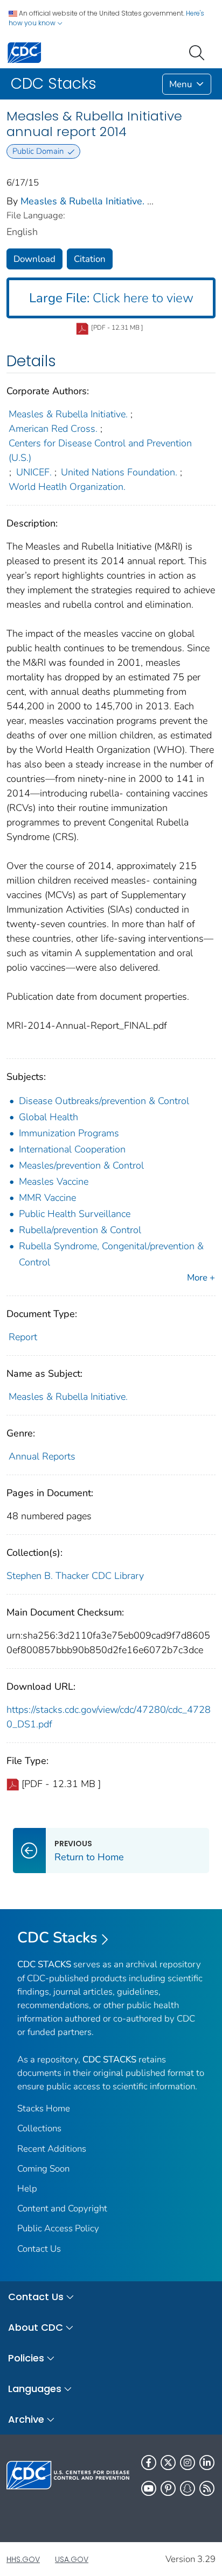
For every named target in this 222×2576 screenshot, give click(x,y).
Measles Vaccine (54, 1182)
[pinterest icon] (168, 2488)
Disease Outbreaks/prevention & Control (104, 1101)
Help (27, 2189)
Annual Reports (42, 1456)
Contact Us (39, 2249)
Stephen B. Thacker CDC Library (75, 1576)
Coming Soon (43, 2169)
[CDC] (24, 52)
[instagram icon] (188, 2463)
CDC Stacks (57, 1938)
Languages (35, 2389)
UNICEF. (34, 472)
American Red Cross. (53, 429)
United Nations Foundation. (119, 472)
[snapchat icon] (188, 2488)
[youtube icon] (149, 2488)
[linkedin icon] (207, 2463)
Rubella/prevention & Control (80, 1230)
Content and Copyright (62, 2208)
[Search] (199, 52)
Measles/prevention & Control (81, 1165)
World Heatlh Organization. (67, 487)
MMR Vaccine (47, 1198)
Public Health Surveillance (75, 1214)
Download (34, 259)
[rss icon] (207, 2488)
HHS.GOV (23, 2559)
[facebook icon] (149, 2463)
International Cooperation (72, 1149)
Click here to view (111, 298)
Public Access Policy (58, 2228)
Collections (39, 2128)
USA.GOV (72, 2559)
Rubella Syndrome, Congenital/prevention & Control (111, 1254)
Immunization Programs (69, 1133)
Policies (26, 2358)
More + (201, 1278)
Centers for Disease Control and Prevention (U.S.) (100, 450)
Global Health (48, 1117)
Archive (26, 2419)
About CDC (36, 2327)
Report (23, 1337)
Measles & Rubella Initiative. (82, 201)
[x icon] (168, 2463)
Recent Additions (52, 2149)
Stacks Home (44, 2108)
